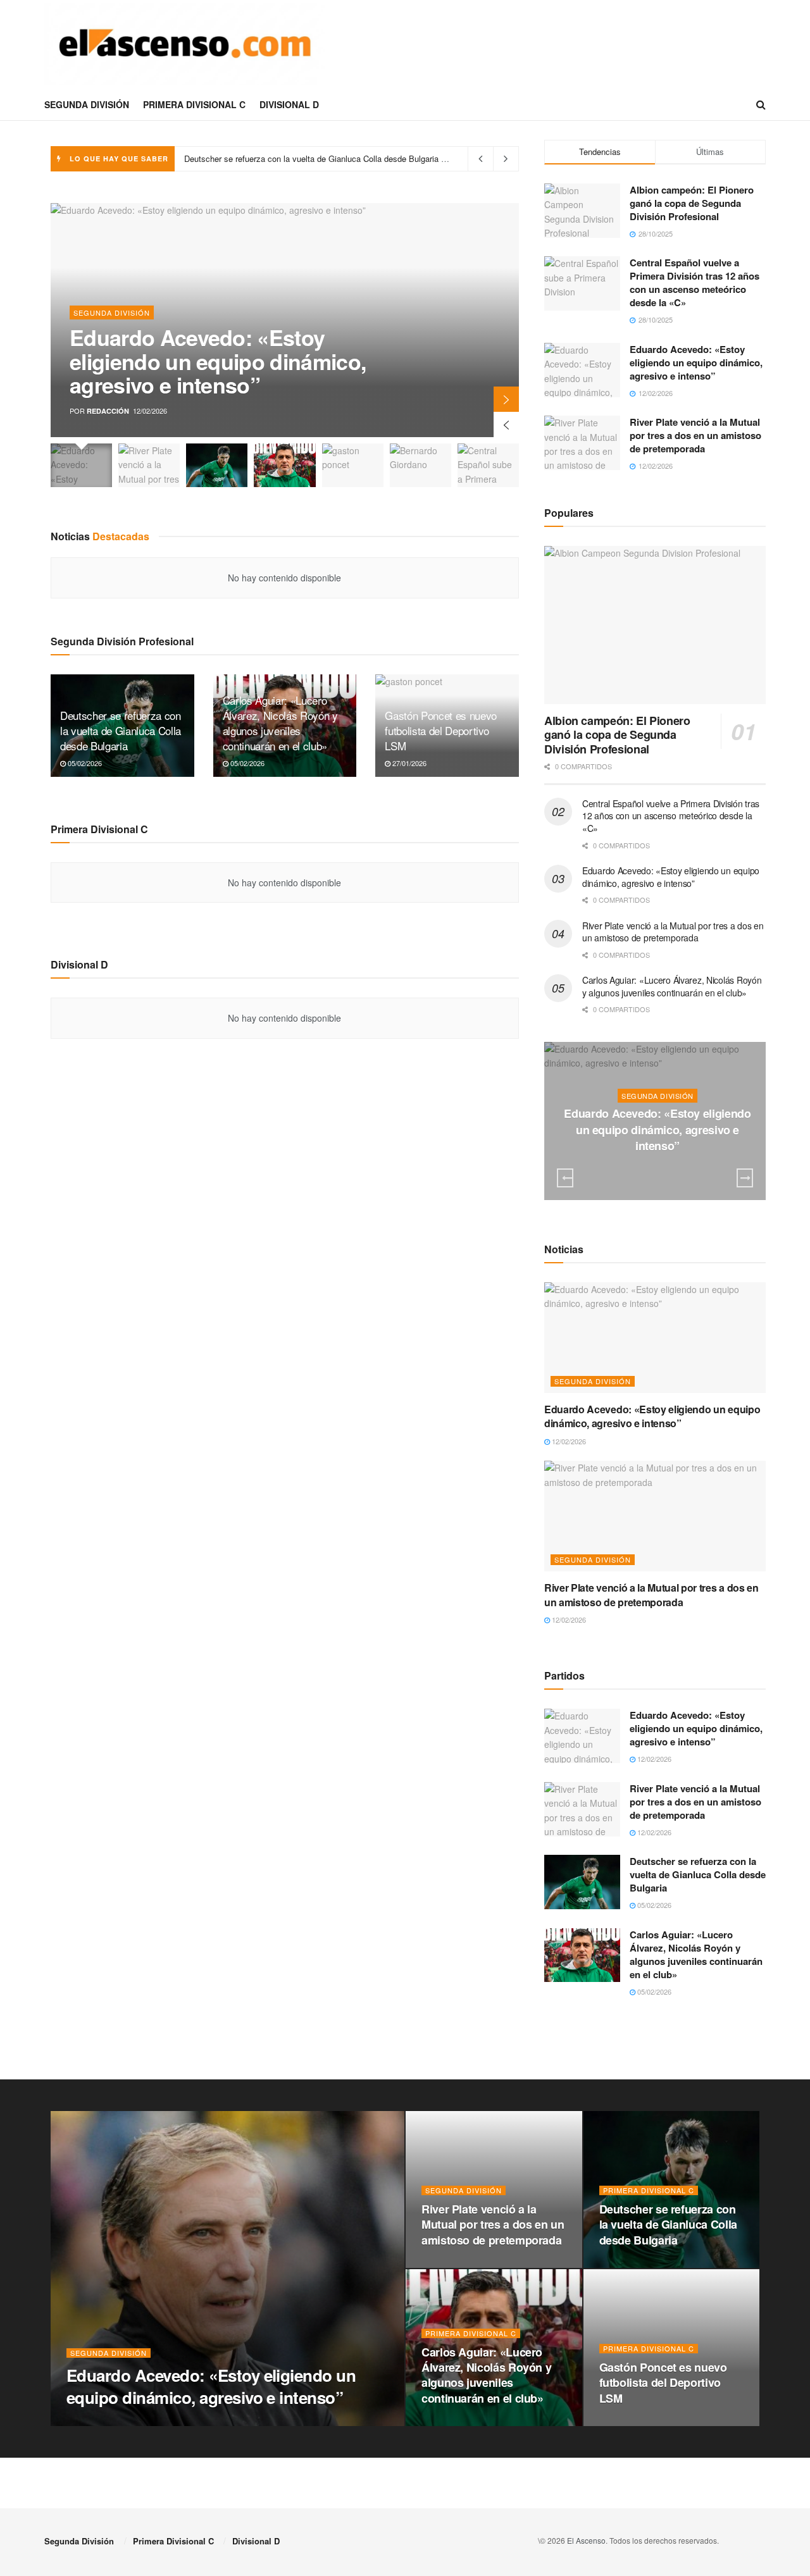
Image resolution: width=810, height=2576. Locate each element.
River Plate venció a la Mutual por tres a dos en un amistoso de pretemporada (695, 435)
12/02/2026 (660, 1171)
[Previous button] (506, 424)
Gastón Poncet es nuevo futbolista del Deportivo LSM (441, 730)
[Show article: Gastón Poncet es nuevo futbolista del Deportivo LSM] (353, 465)
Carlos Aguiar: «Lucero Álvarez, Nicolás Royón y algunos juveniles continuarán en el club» (350, 158)
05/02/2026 (84, 763)
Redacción (108, 411)
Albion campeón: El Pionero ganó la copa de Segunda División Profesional (692, 203)
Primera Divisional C (194, 104)
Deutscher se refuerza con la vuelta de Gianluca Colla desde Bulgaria (121, 730)
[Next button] (506, 399)
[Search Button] (761, 104)
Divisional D (289, 104)
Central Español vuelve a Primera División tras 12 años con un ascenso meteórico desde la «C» (695, 282)
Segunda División (87, 104)
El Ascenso (586, 2540)
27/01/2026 (408, 763)
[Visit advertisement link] (655, 2047)
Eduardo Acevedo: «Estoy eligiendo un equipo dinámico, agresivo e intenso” (218, 361)
